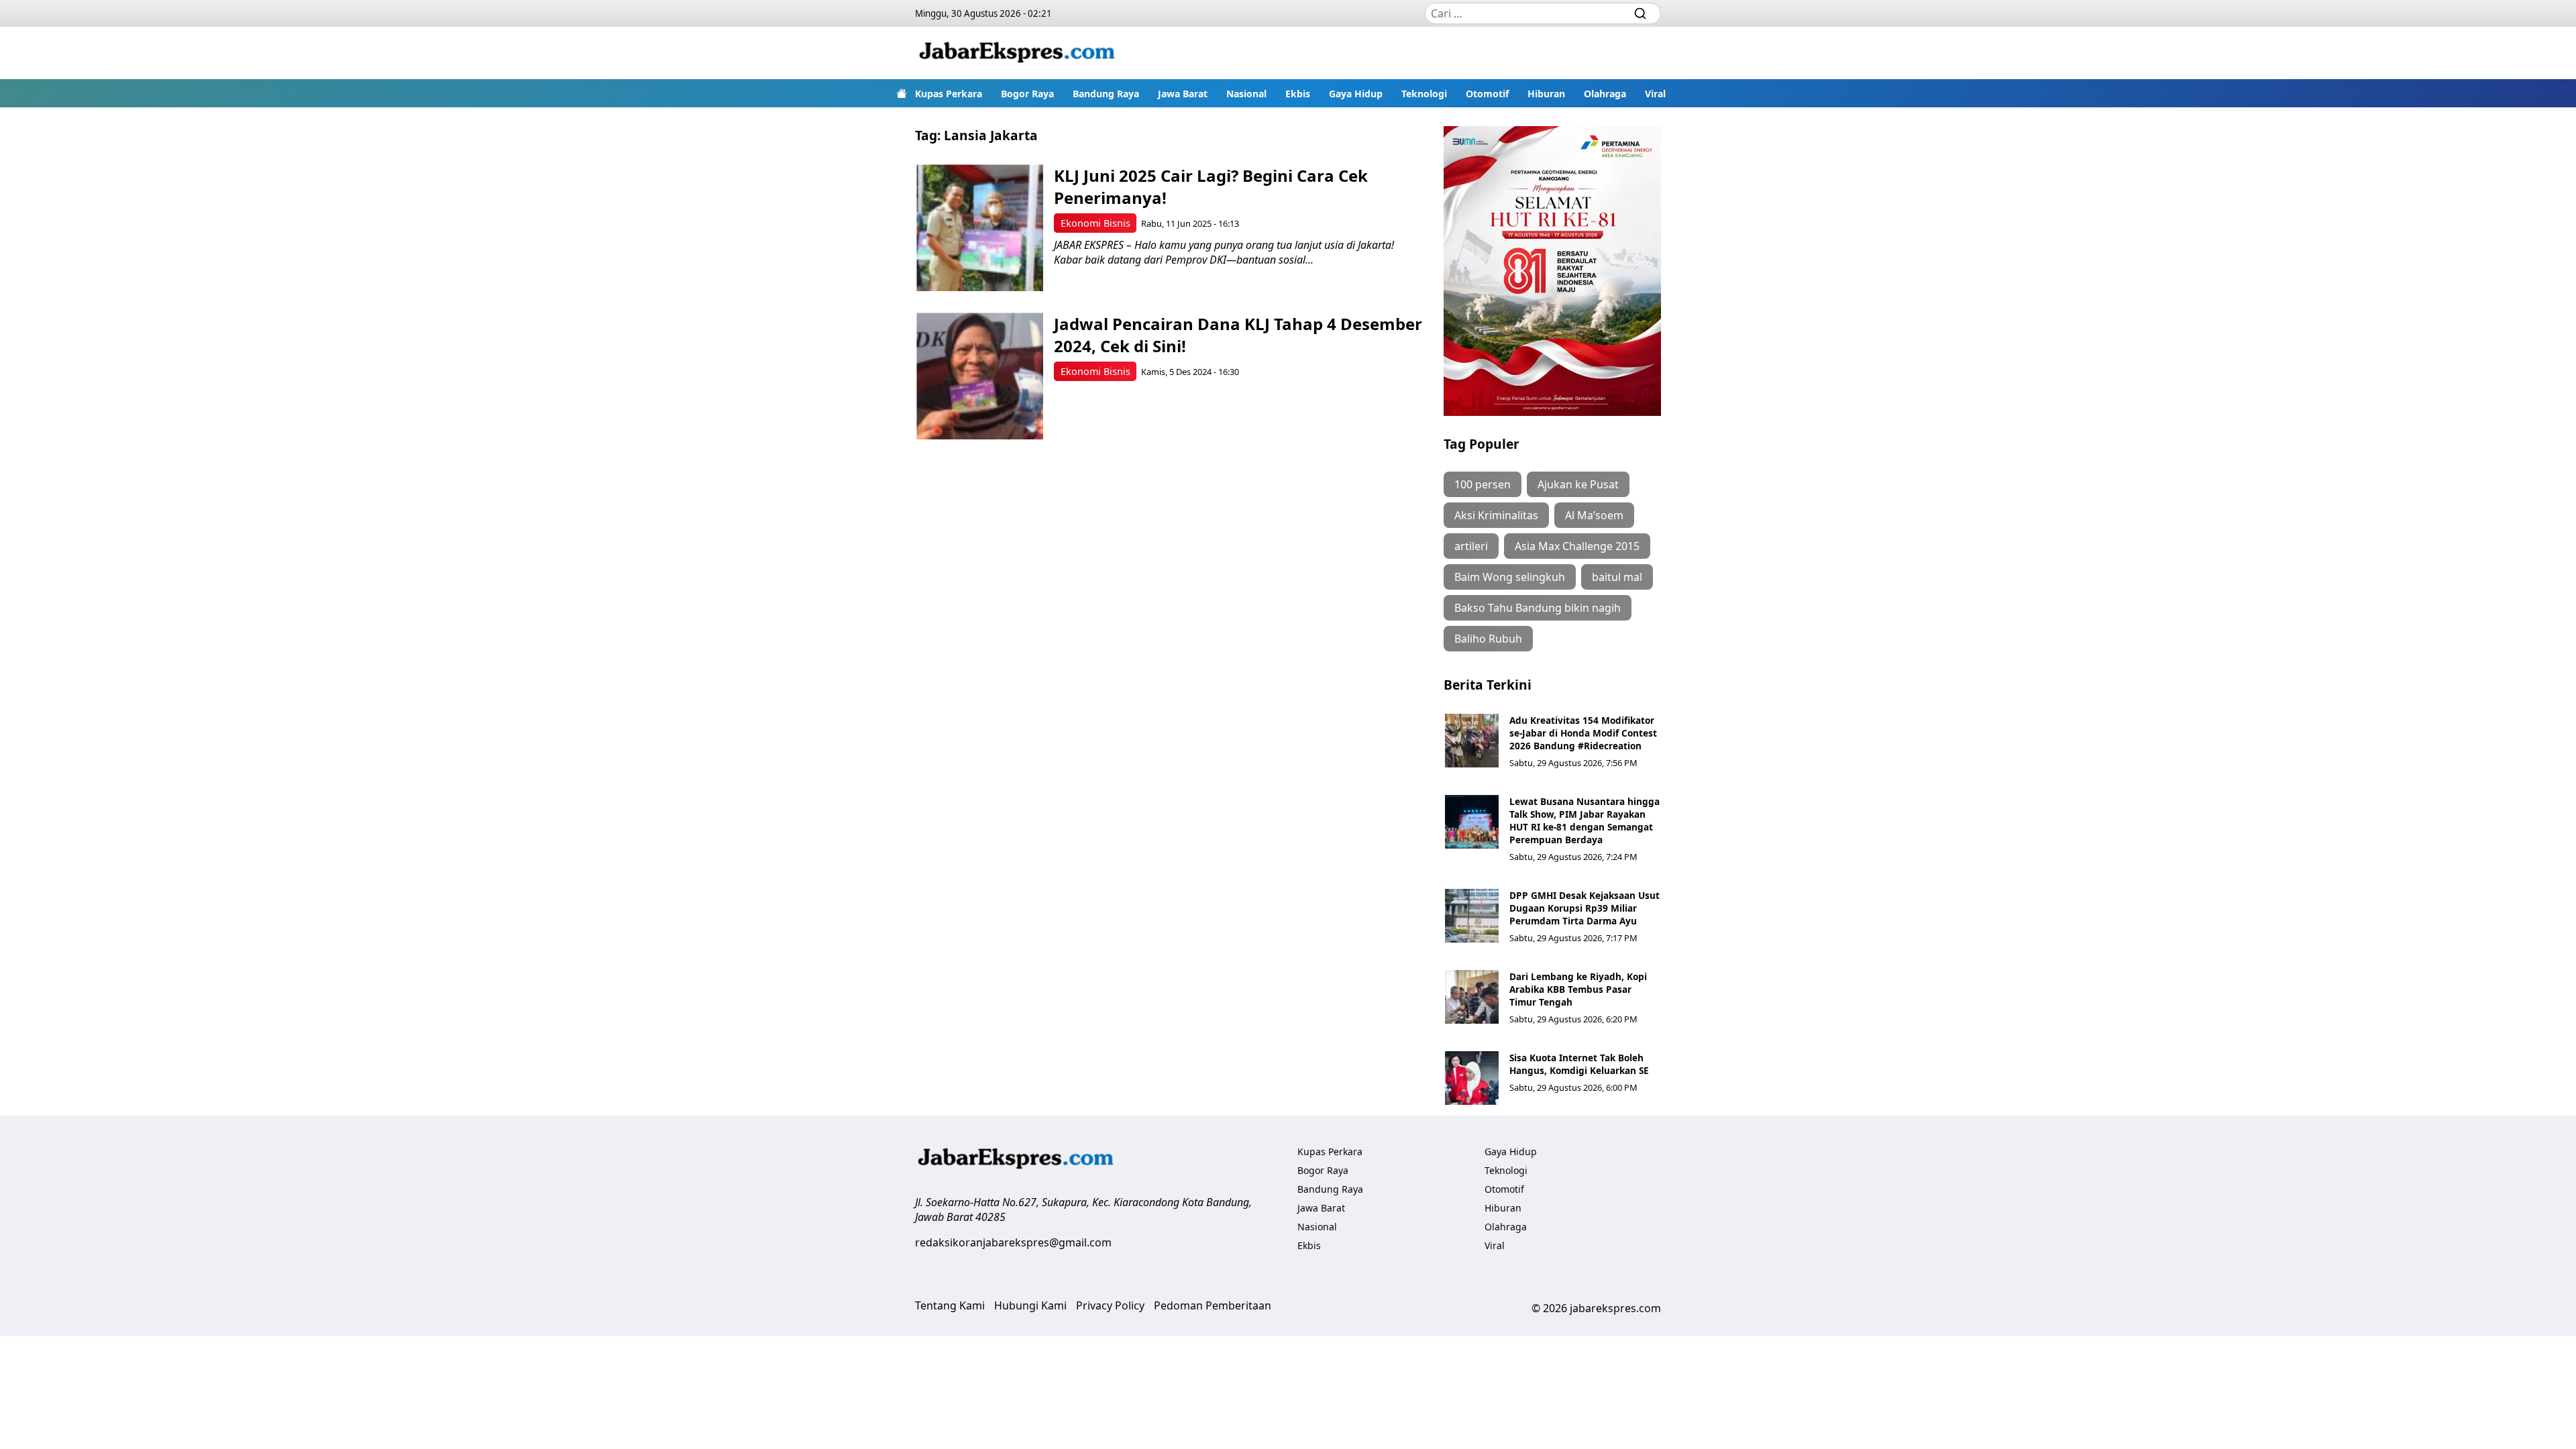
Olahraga (1605, 94)
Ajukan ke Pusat (1578, 484)
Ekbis (1298, 94)
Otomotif (1487, 94)
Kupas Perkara (949, 94)
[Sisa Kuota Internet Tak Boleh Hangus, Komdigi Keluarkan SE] (1472, 1078)
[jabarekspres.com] (1017, 53)
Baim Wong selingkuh (1510, 577)
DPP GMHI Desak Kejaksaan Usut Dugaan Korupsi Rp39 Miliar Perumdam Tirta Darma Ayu (1585, 908)
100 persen (1483, 484)
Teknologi (1424, 94)
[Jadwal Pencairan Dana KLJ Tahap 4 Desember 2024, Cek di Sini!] (980, 376)
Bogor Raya (1027, 94)
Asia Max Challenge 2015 (1577, 546)
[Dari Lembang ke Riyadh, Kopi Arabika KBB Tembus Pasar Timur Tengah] (1472, 997)
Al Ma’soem (1594, 515)
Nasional (1246, 94)
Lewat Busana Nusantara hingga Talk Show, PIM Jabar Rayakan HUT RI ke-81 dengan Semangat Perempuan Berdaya (1585, 820)
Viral (1655, 94)
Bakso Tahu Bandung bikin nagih (1538, 608)
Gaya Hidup (1356, 94)
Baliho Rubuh (1488, 639)
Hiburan (1546, 94)
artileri (1471, 546)
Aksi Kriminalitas (1496, 515)
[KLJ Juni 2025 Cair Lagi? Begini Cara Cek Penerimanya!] (980, 228)
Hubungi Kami (1030, 1305)
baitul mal (1617, 577)
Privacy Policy (1110, 1305)
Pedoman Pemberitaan (1213, 1305)
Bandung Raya (1106, 94)
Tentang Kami (950, 1305)
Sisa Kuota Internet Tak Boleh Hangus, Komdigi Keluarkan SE (1579, 1064)
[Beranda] (902, 93)
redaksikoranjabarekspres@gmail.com (1013, 1242)
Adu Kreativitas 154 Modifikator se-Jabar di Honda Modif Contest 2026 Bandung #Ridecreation (1583, 733)
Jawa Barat (1183, 94)
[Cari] (1640, 13)
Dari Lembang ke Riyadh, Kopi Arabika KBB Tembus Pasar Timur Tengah (1578, 989)
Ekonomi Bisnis (1095, 223)
